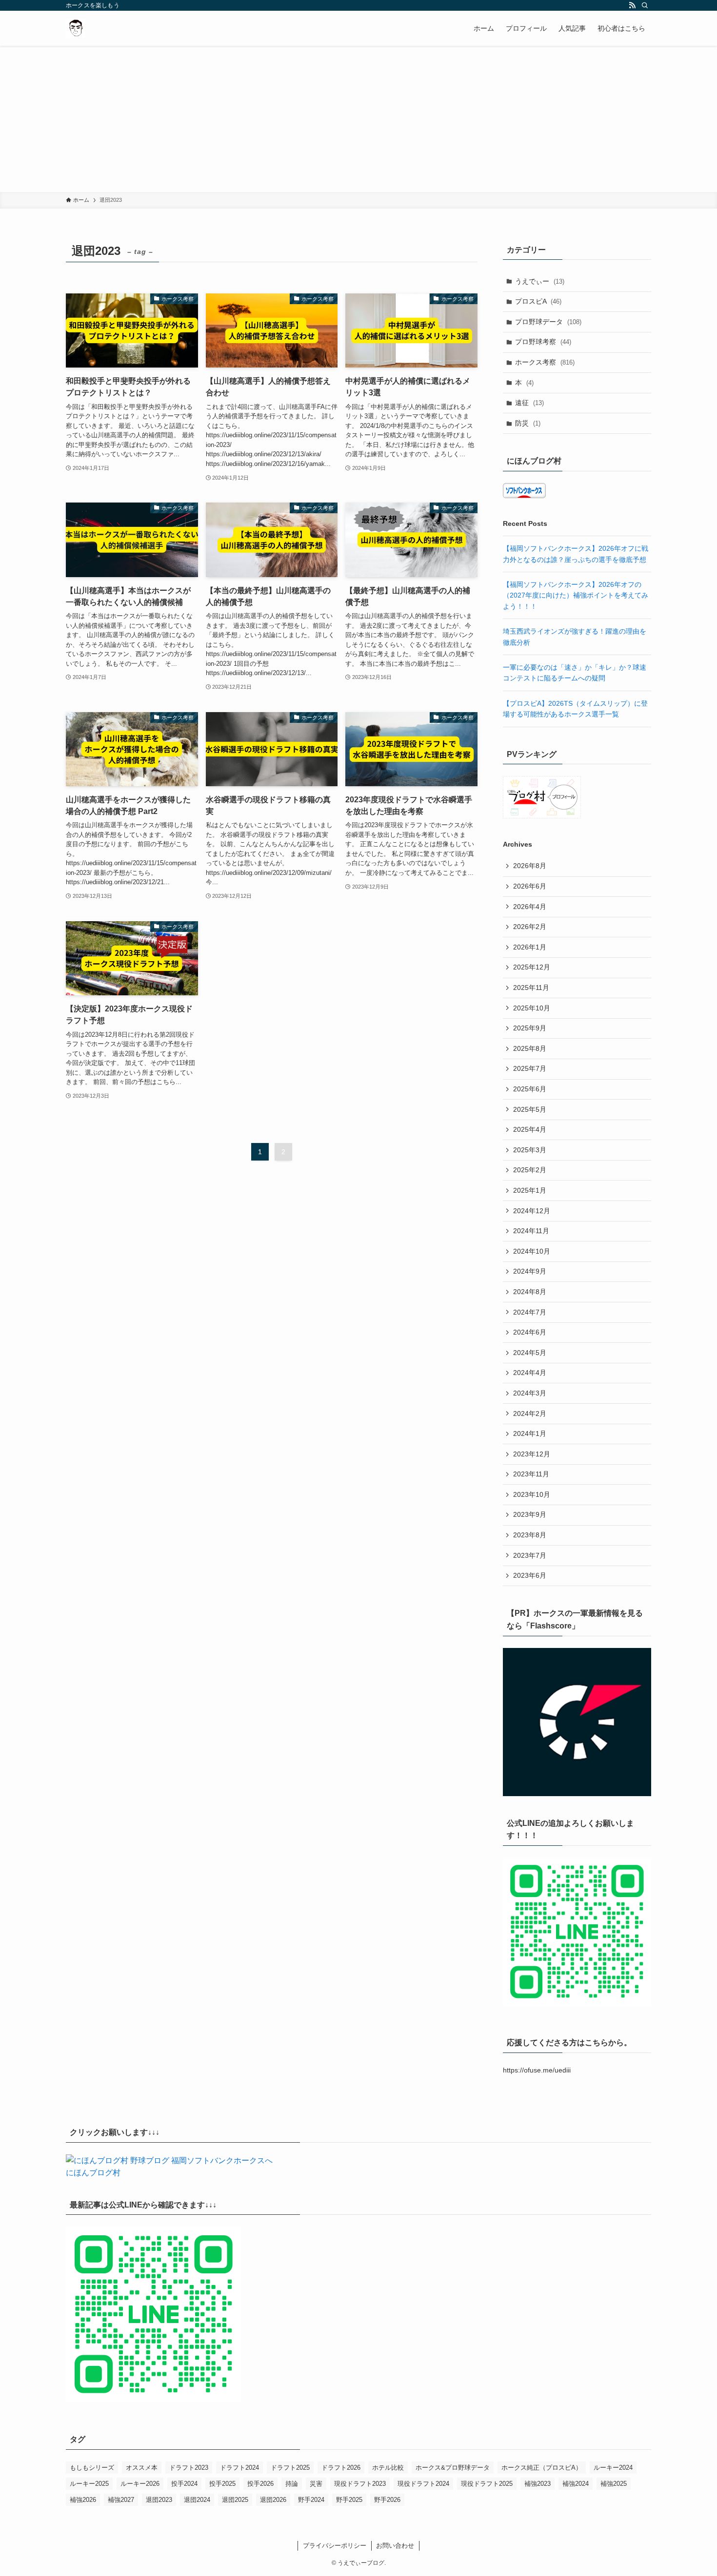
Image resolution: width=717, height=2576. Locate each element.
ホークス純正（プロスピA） (542, 2468)
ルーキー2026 (140, 2484)
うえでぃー (540, 281)
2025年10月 (532, 1008)
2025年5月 (530, 1109)
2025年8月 (530, 1048)
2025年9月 (530, 1028)
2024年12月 (532, 1211)
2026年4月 (530, 907)
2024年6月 (530, 1332)
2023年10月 (532, 1494)
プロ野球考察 (543, 342)
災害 (316, 2484)
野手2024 (311, 2500)
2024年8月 (530, 1292)
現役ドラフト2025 (487, 2484)
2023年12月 (532, 1454)
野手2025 (349, 2500)
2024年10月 (532, 1251)
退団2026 (273, 2500)
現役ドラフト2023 (360, 2484)
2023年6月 (530, 1575)
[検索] (645, 5)
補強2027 (121, 2500)
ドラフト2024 (239, 2468)
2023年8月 (530, 1535)
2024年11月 (531, 1231)
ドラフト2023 (189, 2468)
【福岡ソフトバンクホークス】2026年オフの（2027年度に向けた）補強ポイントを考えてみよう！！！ (576, 595)
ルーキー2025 (89, 2484)
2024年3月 (530, 1393)
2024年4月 (530, 1373)
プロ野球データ (548, 322)
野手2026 (387, 2500)
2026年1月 (530, 947)
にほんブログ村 (93, 2173)
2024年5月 (530, 1353)
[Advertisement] (358, 119)
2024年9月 (530, 1271)
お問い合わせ (395, 2546)
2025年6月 (530, 1089)
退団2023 (159, 2500)
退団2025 (235, 2500)
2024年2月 (530, 1414)
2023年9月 (530, 1514)
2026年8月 (530, 866)
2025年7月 (530, 1068)
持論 (292, 2484)
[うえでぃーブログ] (76, 28)
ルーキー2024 (613, 2468)
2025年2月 (530, 1170)
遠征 (529, 403)
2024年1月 (530, 1433)
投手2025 (222, 2484)
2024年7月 (530, 1312)
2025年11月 (531, 988)
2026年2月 (530, 927)
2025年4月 (530, 1129)
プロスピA (538, 301)
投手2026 (260, 2484)
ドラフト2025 (290, 2468)
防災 (528, 423)
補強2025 (614, 2484)
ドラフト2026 (341, 2468)
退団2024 (197, 2500)
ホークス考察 (545, 362)
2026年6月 (530, 886)
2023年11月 (531, 1474)
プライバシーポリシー (335, 2546)
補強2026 (83, 2500)
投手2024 (184, 2484)
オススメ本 (142, 2468)
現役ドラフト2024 (423, 2484)
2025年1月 (530, 1190)
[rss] (632, 5)
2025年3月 (530, 1150)
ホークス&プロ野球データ (453, 2468)
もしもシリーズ (92, 2468)
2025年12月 (532, 967)
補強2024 (576, 2484)
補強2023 (538, 2484)
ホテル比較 (388, 2468)
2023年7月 (530, 1555)
